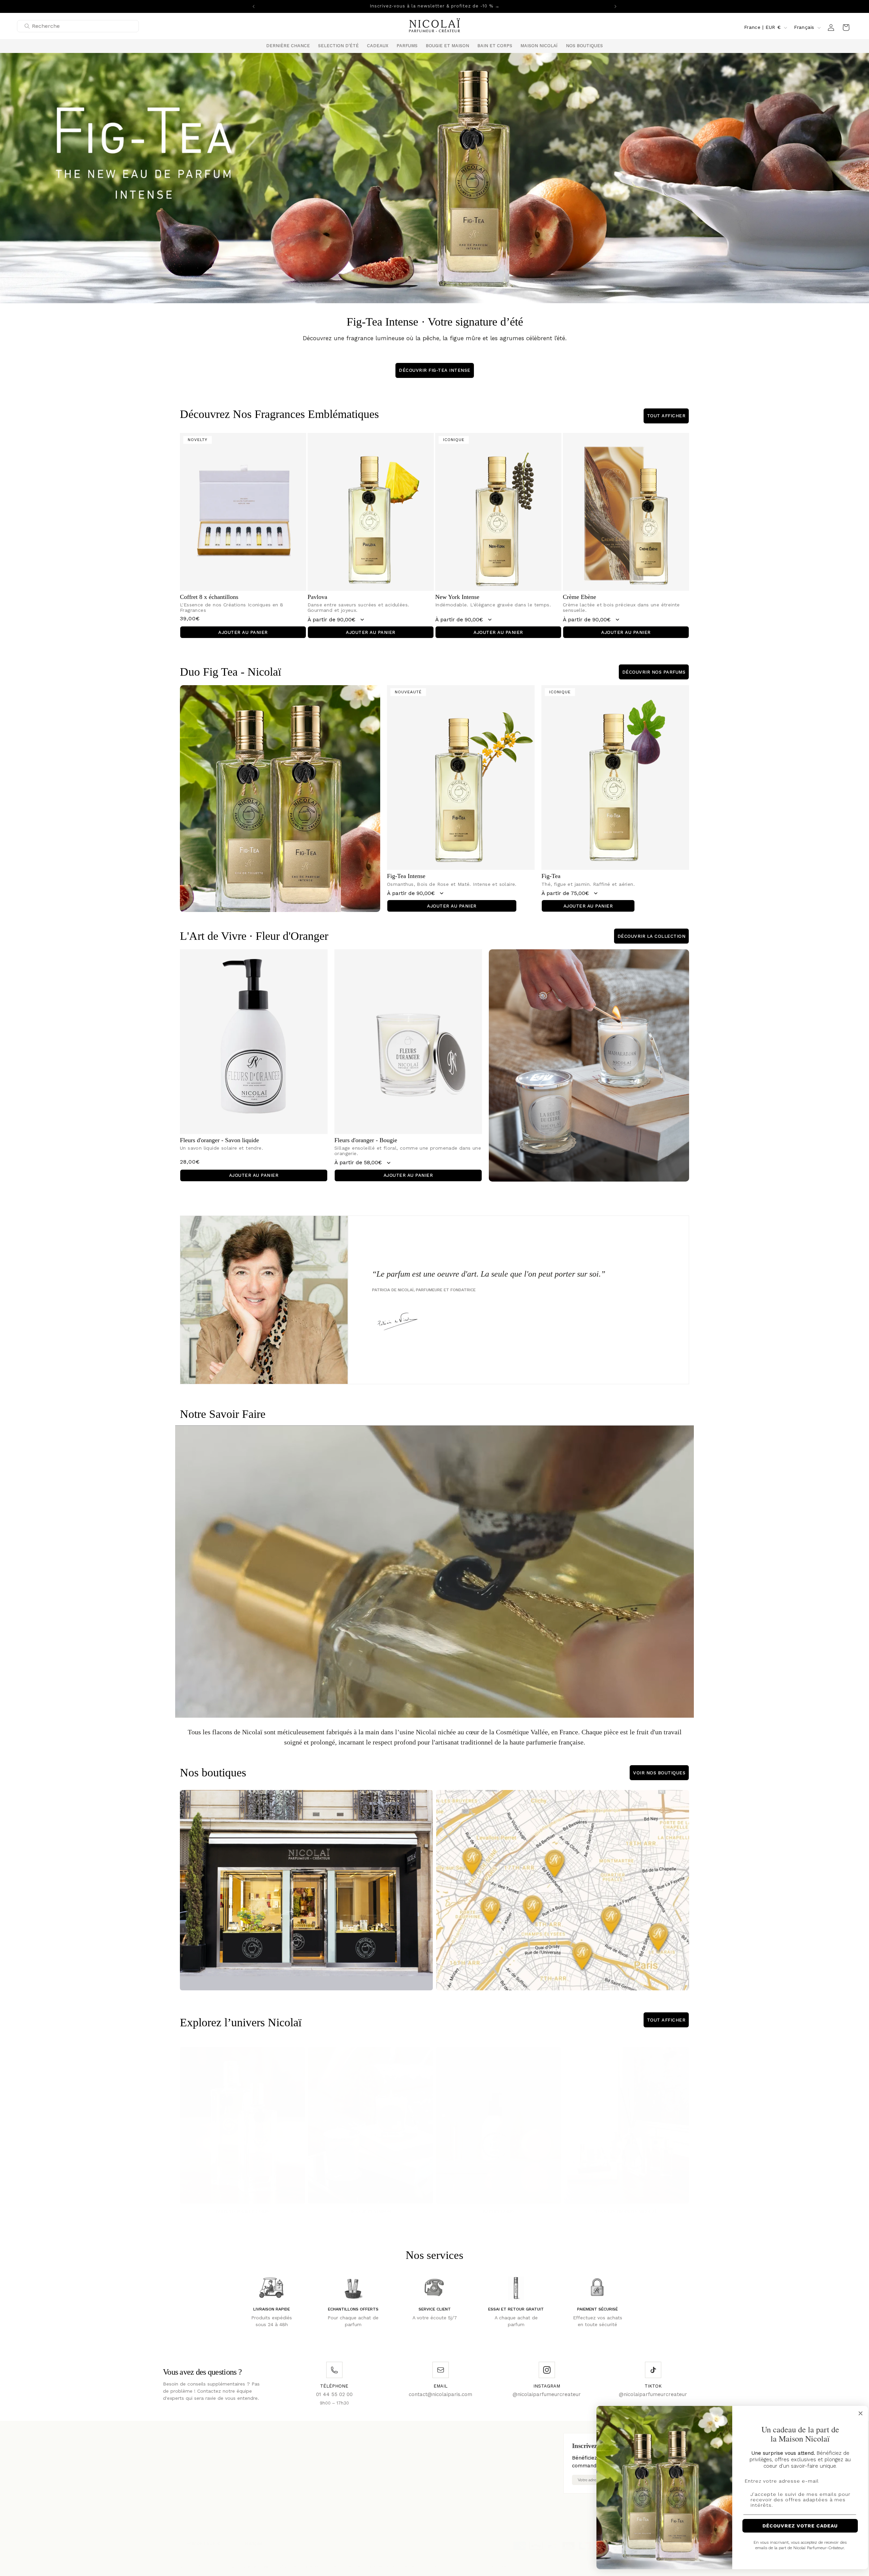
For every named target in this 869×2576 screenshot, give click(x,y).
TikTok (470, 2465)
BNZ (283, 2560)
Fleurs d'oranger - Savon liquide (219, 1140)
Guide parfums (385, 2456)
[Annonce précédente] (254, 6)
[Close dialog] (855, 2413)
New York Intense (457, 597)
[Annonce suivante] (615, 6)
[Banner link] (434, 178)
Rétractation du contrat (302, 2478)
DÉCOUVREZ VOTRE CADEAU (794, 2526)
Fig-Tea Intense (406, 876)
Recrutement (289, 2456)
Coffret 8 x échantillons (209, 597)
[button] (338, 46)
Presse (187, 2467)
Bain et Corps (499, 2205)
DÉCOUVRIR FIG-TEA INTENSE (435, 370)
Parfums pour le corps (243, 2205)
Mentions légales (293, 2445)
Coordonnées (495, 2560)
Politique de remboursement (388, 2560)
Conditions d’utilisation (450, 2560)
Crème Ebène (579, 597)
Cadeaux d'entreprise (298, 2467)
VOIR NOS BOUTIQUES (659, 1773)
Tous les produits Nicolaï (626, 2205)
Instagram (474, 2455)
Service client (195, 2456)
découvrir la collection (652, 936)
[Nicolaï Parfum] (435, 27)
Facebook (474, 2445)
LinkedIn (472, 2474)
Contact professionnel (394, 2445)
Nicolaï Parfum (215, 2560)
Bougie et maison (371, 2205)
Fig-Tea (551, 876)
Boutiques (191, 2445)
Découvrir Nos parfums (654, 672)
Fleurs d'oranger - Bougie (366, 1140)
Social (375, 2467)
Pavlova (317, 597)
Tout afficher (666, 416)
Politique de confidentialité (323, 2560)
